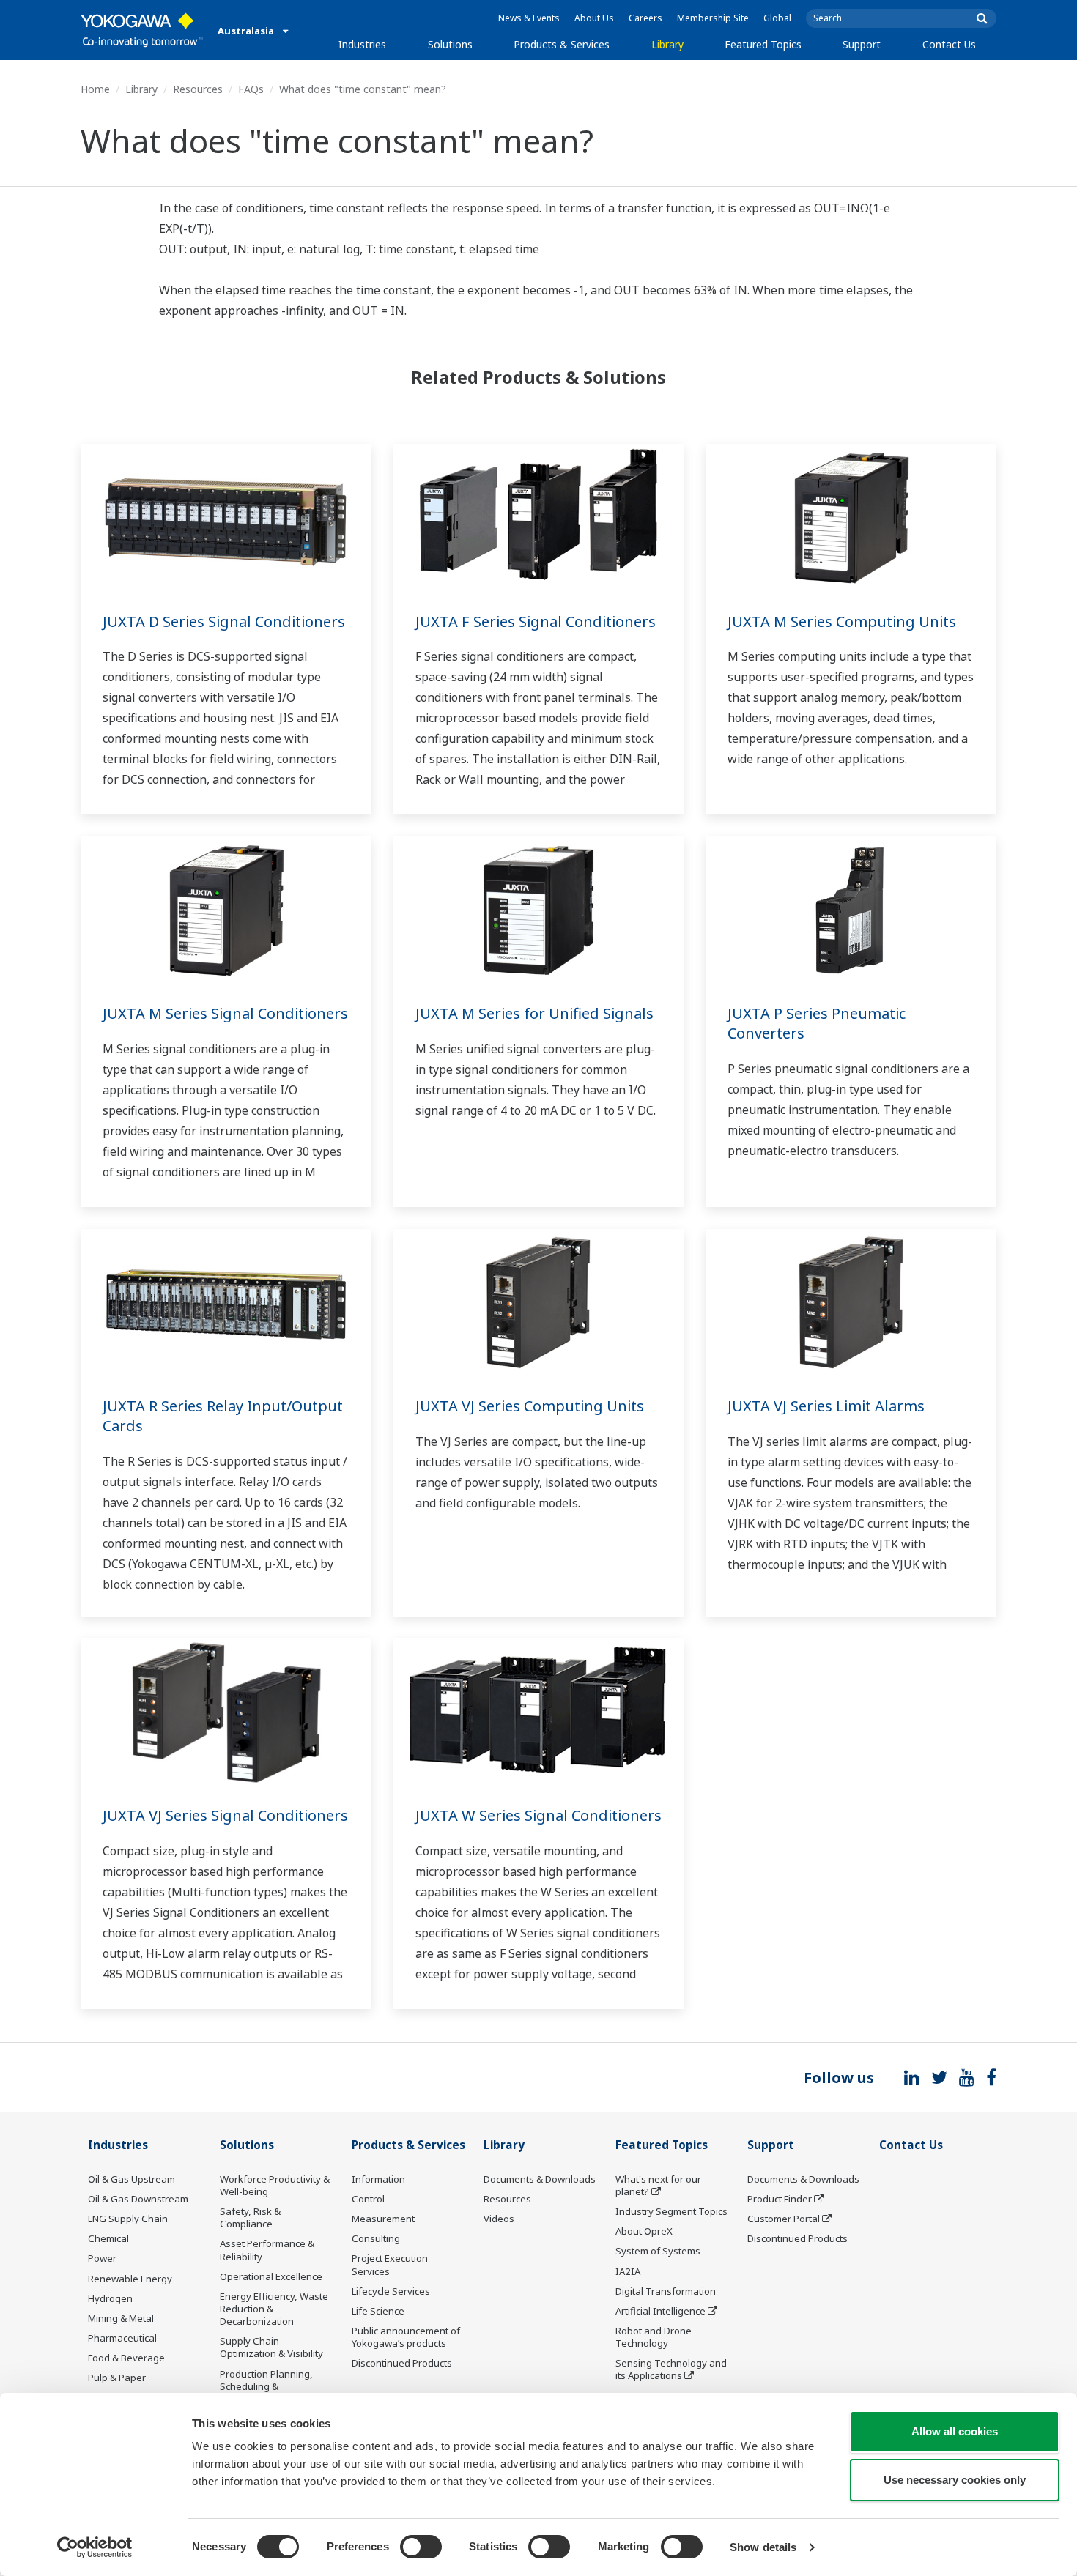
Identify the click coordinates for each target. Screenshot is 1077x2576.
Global (777, 18)
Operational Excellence (271, 2276)
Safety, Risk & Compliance (250, 2217)
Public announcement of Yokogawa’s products (406, 2337)
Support (862, 44)
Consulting (376, 2238)
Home (95, 89)
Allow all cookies (955, 2431)
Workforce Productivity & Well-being (275, 2185)
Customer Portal (784, 2219)
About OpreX (644, 2231)
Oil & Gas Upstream (132, 2179)
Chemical (108, 2238)
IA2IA (628, 2271)
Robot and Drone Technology (654, 2337)
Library (667, 44)
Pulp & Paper (117, 2378)
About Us (594, 18)
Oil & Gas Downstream (138, 2199)
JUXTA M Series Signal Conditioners (225, 1013)
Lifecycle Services (391, 2291)
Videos (499, 2219)
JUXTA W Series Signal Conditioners (538, 1815)
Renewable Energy (130, 2279)
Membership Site (713, 18)
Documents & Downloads (540, 2179)
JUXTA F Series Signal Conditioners (536, 621)
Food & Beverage (126, 2358)
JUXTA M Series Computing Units (842, 621)
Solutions (450, 44)
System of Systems (658, 2251)
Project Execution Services (390, 2264)
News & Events (529, 18)
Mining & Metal (121, 2318)
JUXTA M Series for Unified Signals (534, 1013)
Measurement (383, 2219)
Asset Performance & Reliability (267, 2250)
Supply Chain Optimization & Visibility (271, 2347)
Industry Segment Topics (671, 2211)
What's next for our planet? (658, 2185)
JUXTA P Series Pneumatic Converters (817, 1023)
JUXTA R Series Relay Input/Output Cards (223, 1416)
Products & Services (562, 44)
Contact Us (949, 44)
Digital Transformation (666, 2291)
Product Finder (780, 2199)
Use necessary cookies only (955, 2480)
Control (368, 2199)
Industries (362, 44)
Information (378, 2179)
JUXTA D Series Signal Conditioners (224, 621)
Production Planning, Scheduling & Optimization (266, 2386)
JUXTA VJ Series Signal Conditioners (225, 1815)
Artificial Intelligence (660, 2311)
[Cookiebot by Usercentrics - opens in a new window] (95, 2547)
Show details (763, 2547)
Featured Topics (763, 44)
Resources (198, 89)
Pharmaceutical (122, 2338)
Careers (645, 18)
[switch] (421, 2547)
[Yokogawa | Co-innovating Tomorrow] (142, 30)
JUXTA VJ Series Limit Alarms (826, 1406)
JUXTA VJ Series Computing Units (530, 1406)
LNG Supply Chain (128, 2219)
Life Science (378, 2311)
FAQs (251, 89)
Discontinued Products (402, 2363)
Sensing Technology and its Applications (671, 2369)
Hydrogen (110, 2298)
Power (102, 2258)
